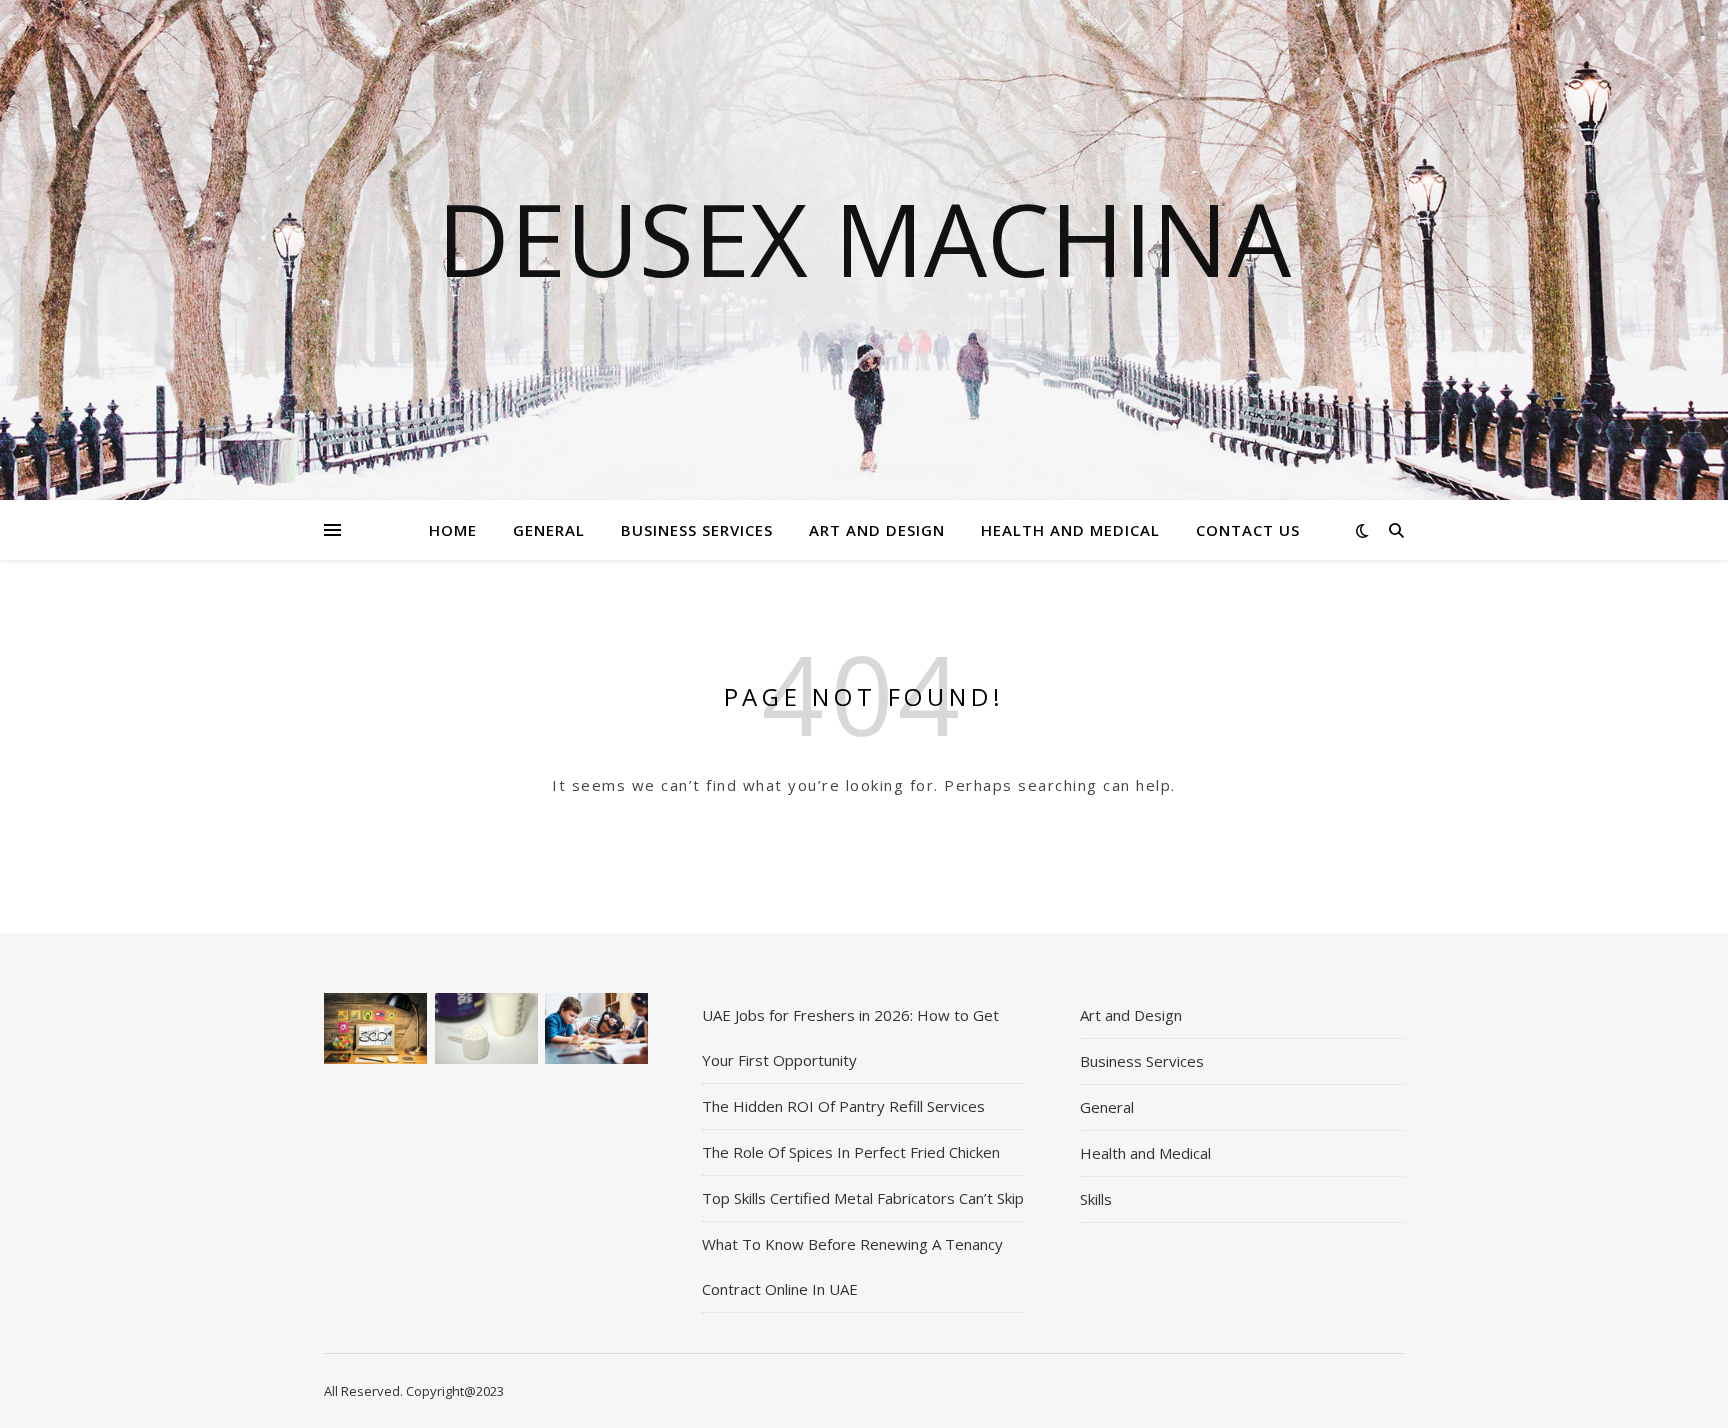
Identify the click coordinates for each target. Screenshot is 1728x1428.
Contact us (1248, 530)
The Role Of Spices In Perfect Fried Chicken (851, 1152)
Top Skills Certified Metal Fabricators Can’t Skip (863, 1198)
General (549, 530)
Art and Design (877, 530)
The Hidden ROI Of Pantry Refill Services (843, 1106)
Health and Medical (1070, 530)
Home (453, 530)
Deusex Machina (864, 238)
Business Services (697, 530)
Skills (1096, 1199)
